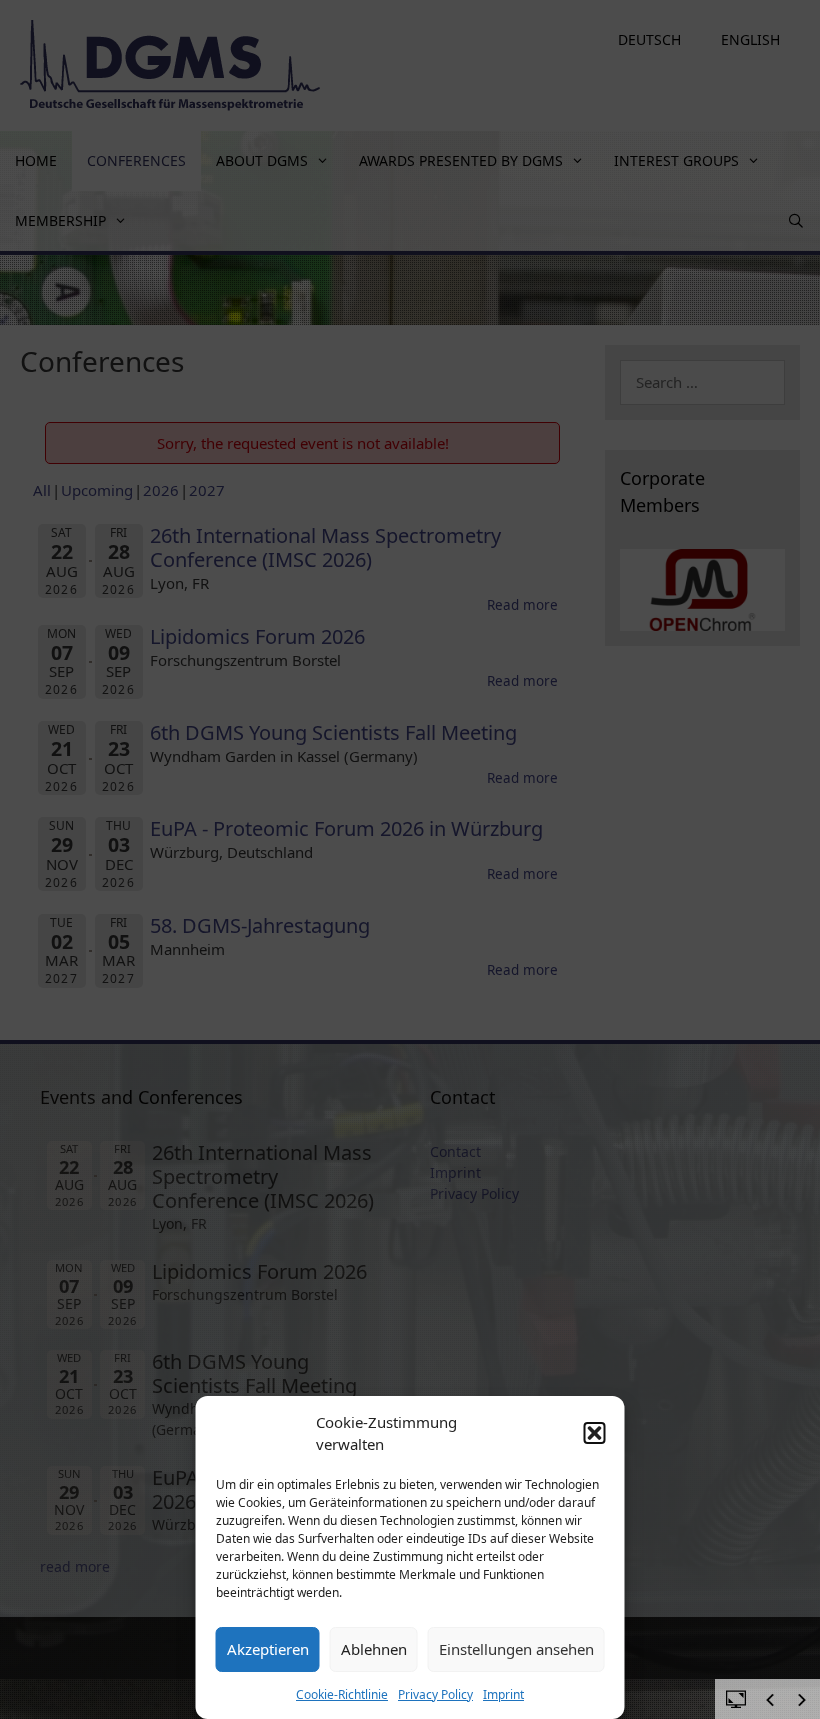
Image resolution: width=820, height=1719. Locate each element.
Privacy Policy (435, 1694)
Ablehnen (374, 1649)
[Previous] (770, 1700)
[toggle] (736, 1698)
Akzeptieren (268, 1649)
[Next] (802, 1700)
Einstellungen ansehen (516, 1649)
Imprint (503, 1694)
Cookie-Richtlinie (342, 1694)
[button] (595, 1433)
